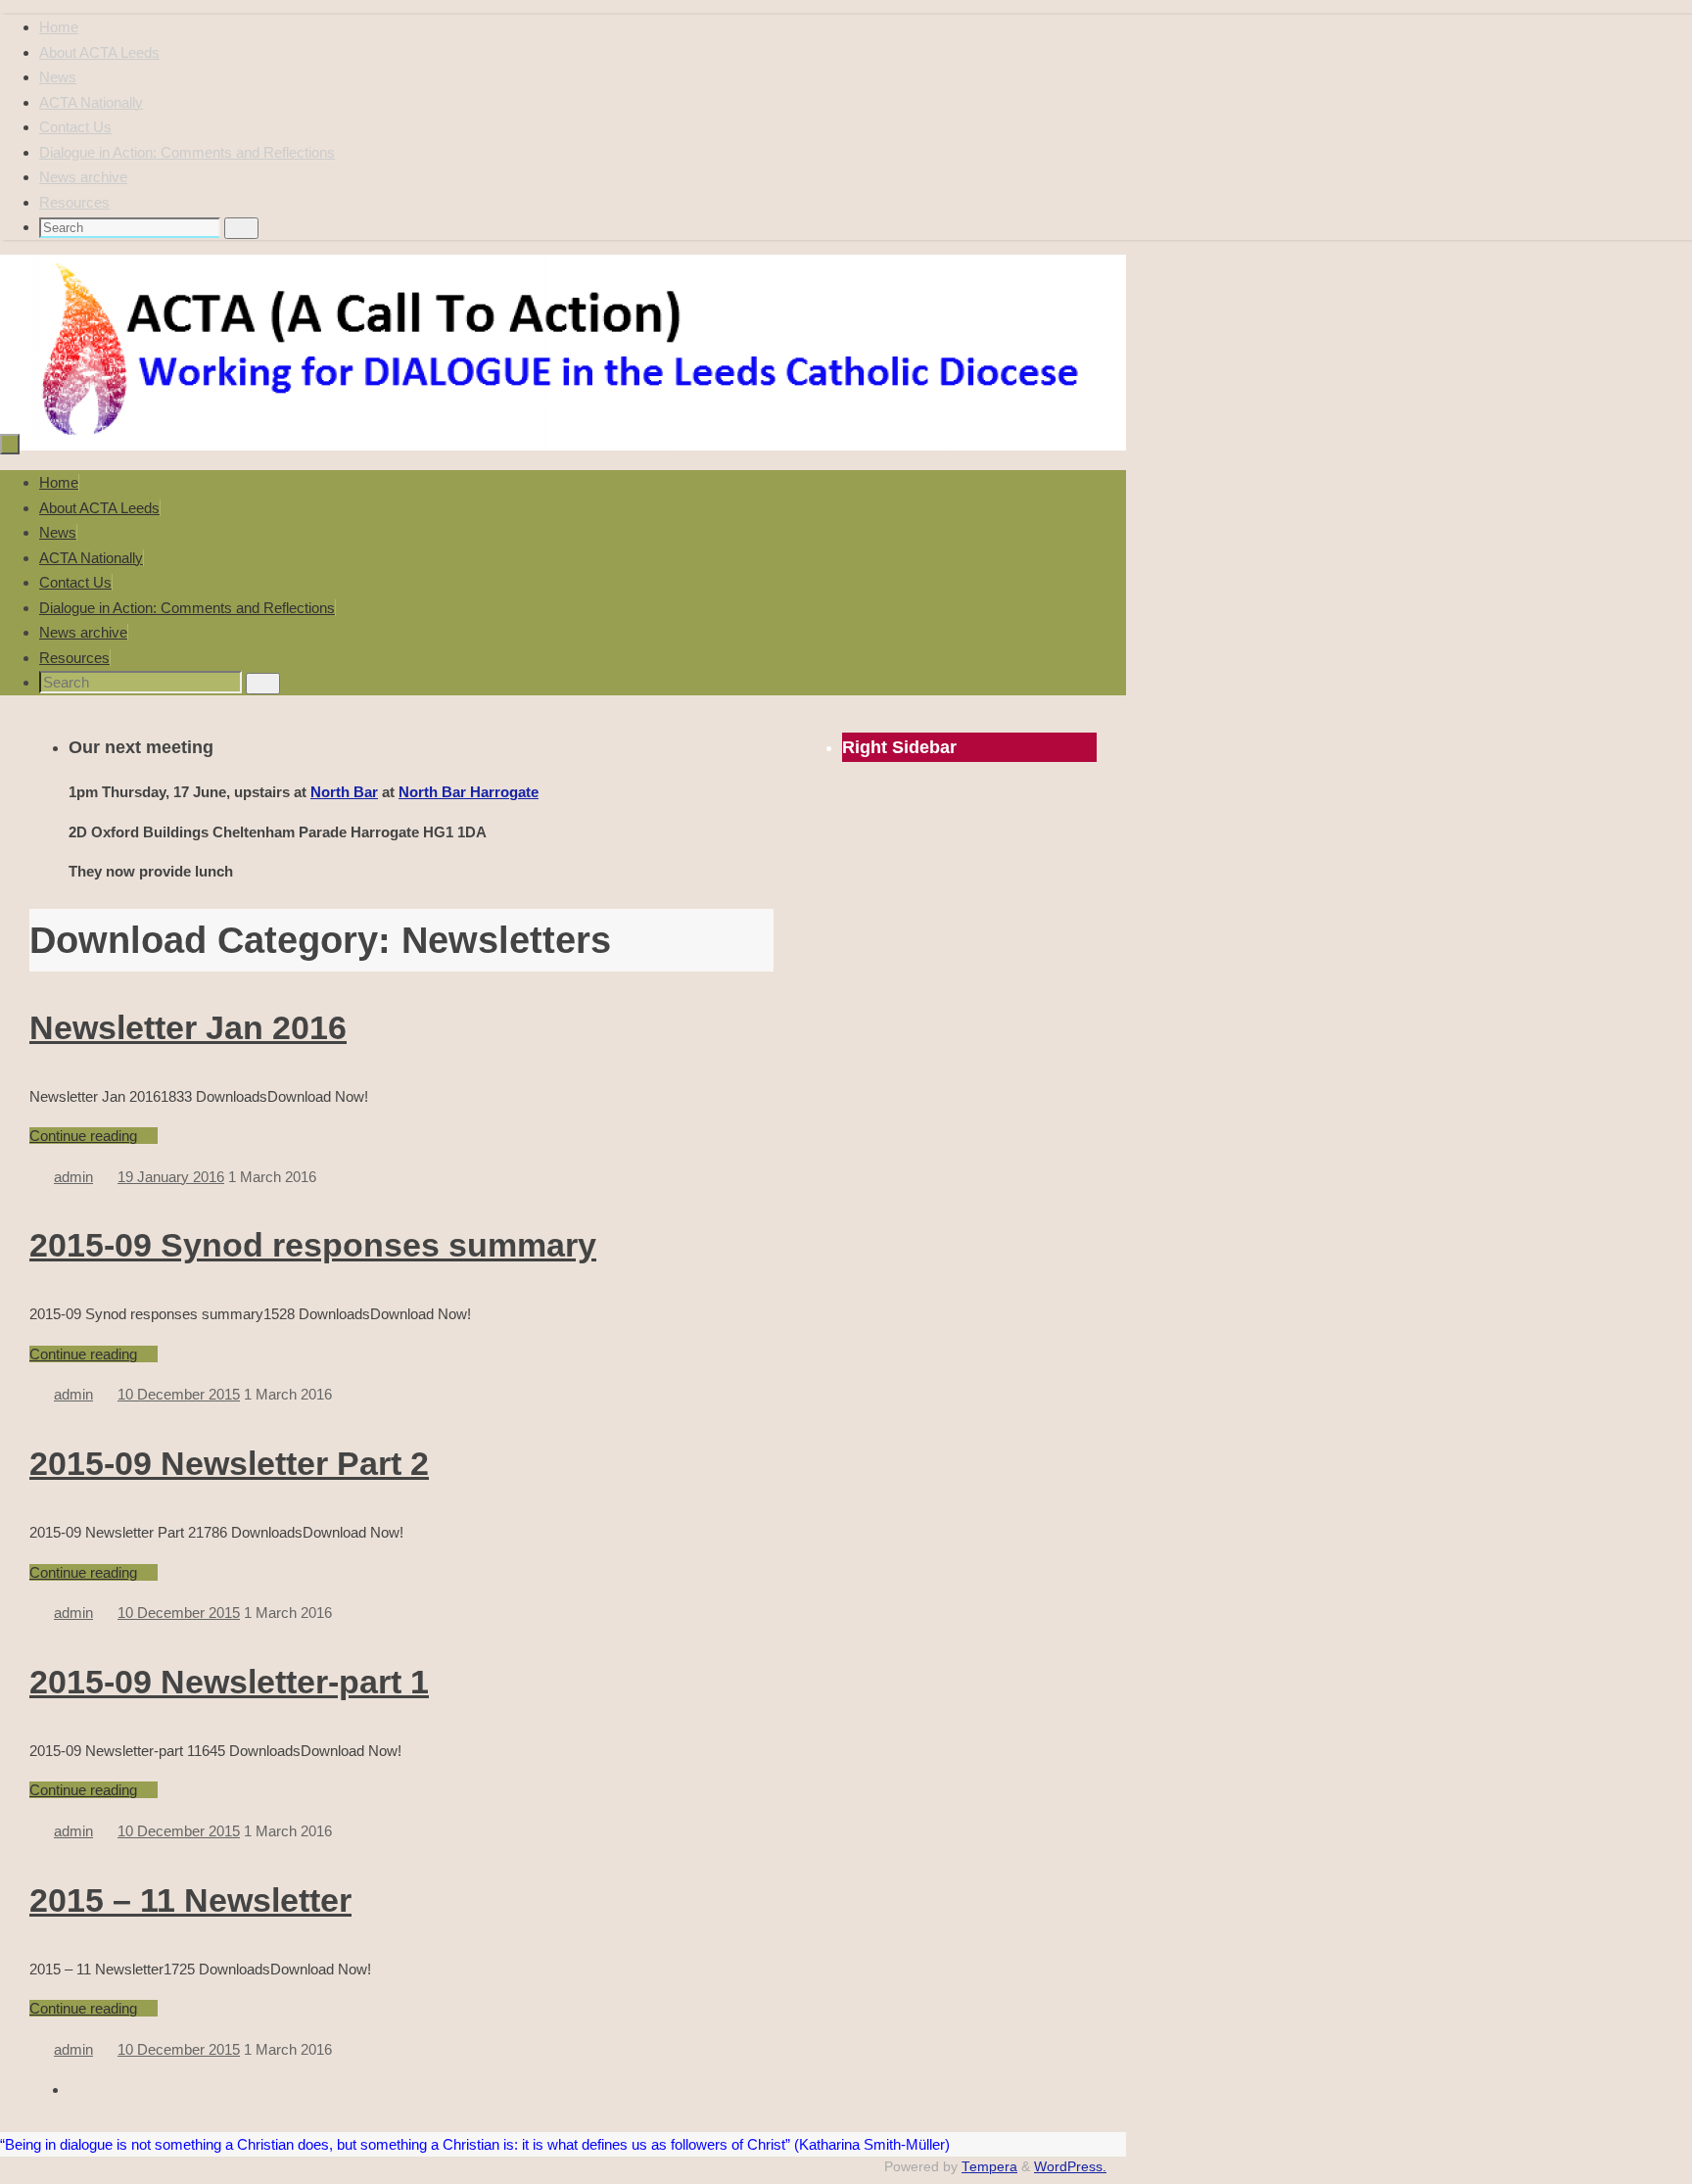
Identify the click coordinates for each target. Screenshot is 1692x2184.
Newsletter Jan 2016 (188, 1027)
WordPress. (1070, 2167)
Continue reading (83, 1136)
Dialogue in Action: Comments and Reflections (187, 152)
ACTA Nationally (91, 102)
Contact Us (75, 127)
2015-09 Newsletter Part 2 (229, 1463)
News (58, 77)
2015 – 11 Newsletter (190, 1900)
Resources (74, 202)
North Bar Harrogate (469, 792)
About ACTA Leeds (99, 52)
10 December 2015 (179, 1394)
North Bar (344, 792)
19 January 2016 (171, 1177)
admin (73, 1177)
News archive (83, 177)
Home (59, 27)
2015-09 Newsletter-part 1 (229, 1682)
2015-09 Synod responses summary (313, 1245)
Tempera (989, 2167)
